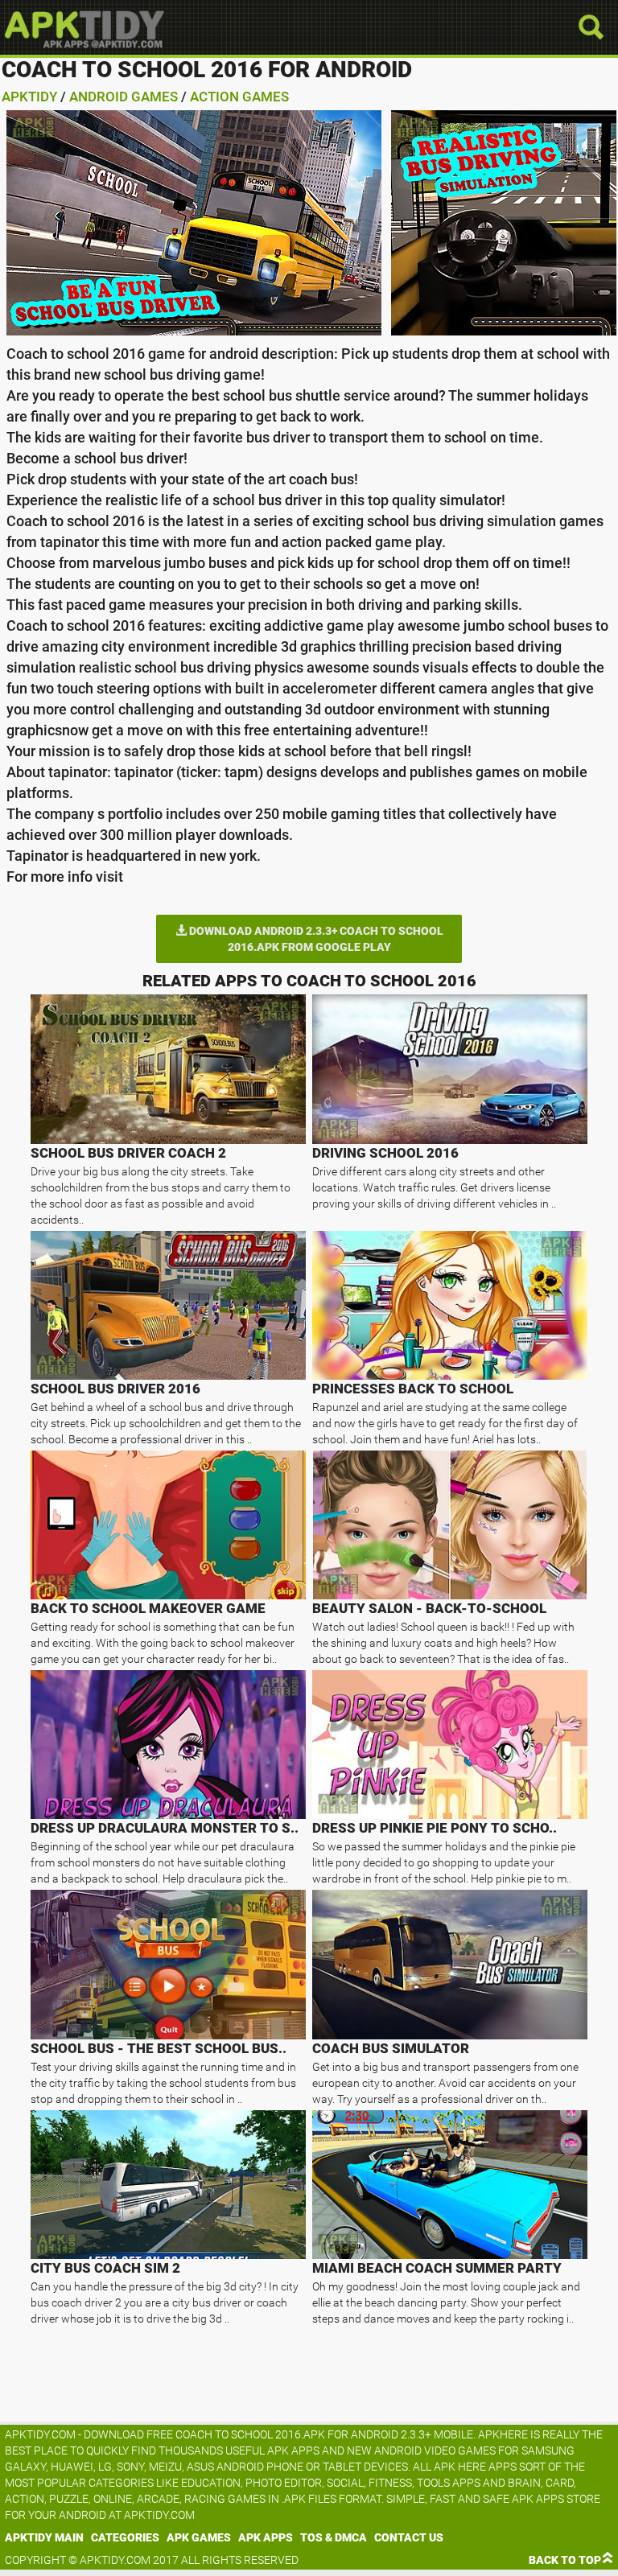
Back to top (565, 2560)
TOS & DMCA (334, 2537)
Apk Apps (266, 2537)
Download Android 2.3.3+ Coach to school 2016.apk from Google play (315, 939)
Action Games (239, 97)
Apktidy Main (44, 2537)
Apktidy (29, 97)
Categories (125, 2537)
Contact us (409, 2537)
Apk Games (199, 2537)
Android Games (124, 97)
